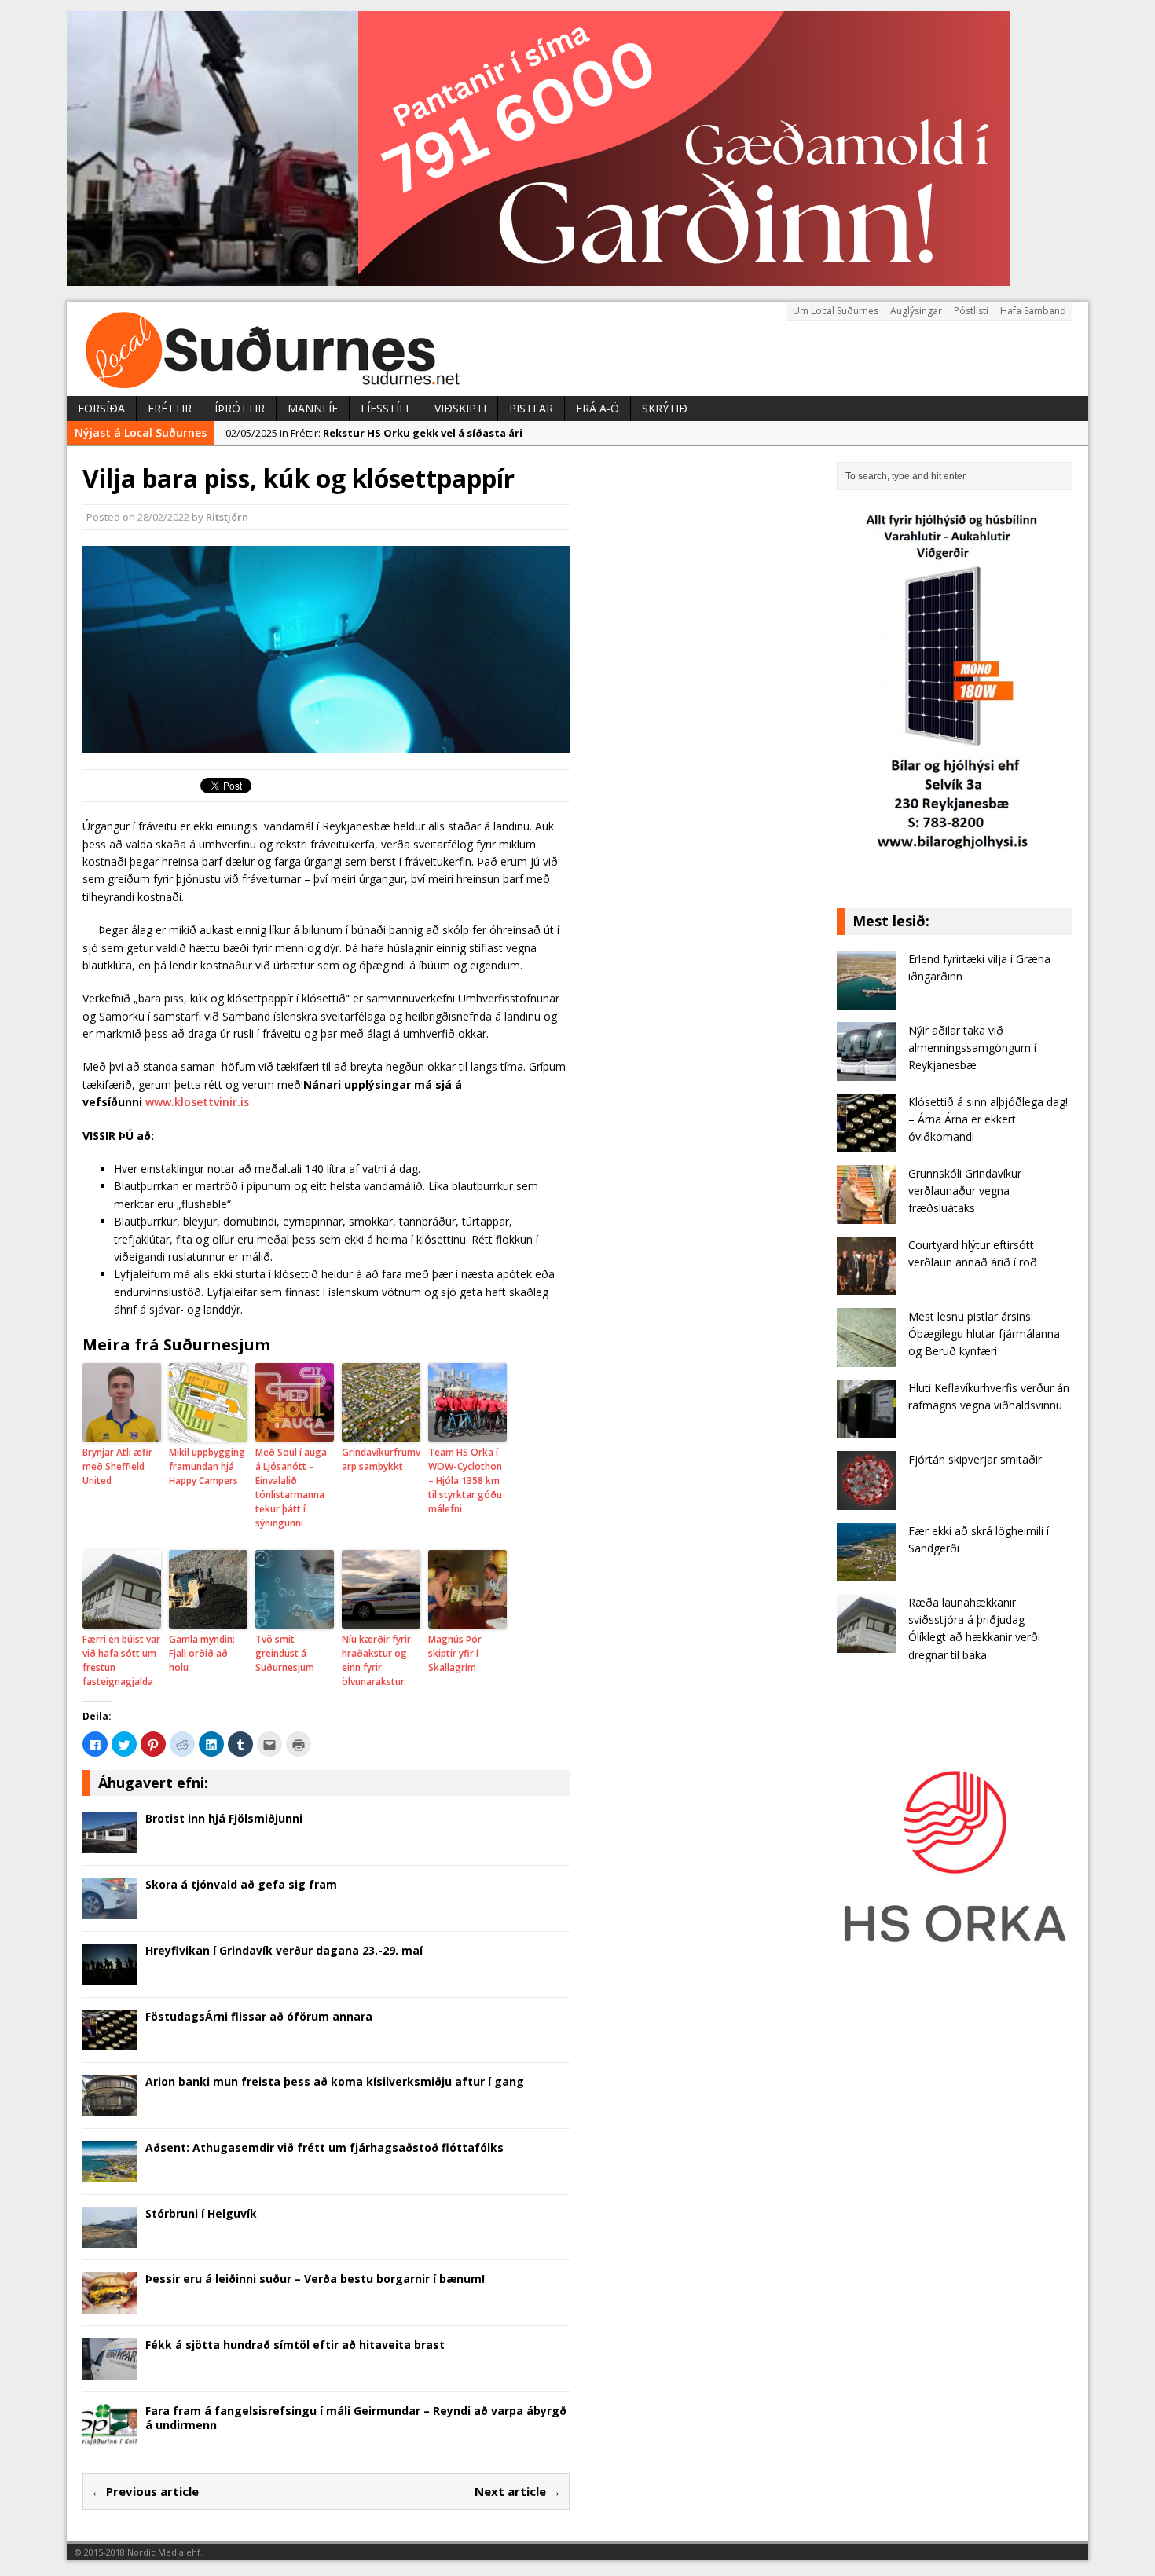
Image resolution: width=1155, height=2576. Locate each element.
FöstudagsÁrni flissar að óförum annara (259, 2016)
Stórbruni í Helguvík (201, 2213)
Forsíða (101, 408)
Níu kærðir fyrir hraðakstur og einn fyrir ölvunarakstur (376, 1660)
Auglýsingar (916, 311)
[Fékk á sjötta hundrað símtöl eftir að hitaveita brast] (110, 2370)
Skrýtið (665, 408)
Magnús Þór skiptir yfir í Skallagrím (455, 1653)
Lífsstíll (386, 408)
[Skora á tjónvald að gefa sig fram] (110, 1909)
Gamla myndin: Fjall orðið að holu (202, 1653)
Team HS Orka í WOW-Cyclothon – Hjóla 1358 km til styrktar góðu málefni (465, 1480)
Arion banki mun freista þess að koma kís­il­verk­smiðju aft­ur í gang (335, 2081)
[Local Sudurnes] (577, 349)
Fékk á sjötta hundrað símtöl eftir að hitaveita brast (295, 2345)
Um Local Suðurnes (836, 311)
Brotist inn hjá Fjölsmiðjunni (224, 1818)
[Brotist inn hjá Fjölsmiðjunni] (110, 1844)
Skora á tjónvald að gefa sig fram (241, 1884)
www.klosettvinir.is (197, 1102)
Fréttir (170, 408)
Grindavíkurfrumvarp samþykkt (381, 1459)
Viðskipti (460, 408)
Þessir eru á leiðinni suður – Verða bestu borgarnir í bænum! (315, 2279)
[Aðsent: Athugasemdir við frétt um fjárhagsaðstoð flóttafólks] (110, 2173)
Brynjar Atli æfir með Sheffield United (117, 1466)
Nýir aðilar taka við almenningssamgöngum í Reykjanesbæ (972, 1048)
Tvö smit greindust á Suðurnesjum (285, 1653)
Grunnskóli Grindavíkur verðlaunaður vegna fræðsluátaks (965, 1191)
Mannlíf (313, 408)
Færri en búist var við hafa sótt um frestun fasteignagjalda (121, 1660)
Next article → (518, 2491)
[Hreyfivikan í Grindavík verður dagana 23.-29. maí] (110, 1975)
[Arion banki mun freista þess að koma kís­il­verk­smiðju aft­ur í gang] (110, 2107)
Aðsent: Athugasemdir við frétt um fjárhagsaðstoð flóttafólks (324, 2147)
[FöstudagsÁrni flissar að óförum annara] (110, 2041)
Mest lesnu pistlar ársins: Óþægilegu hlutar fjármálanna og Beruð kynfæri (984, 1334)
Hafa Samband (1033, 311)
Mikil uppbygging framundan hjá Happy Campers (207, 1466)
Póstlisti (971, 311)
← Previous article (145, 2491)
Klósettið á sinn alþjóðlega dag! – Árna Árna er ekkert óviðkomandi (988, 1119)
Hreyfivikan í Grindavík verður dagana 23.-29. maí (284, 1950)
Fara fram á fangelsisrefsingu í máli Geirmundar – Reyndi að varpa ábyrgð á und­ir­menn (356, 2418)
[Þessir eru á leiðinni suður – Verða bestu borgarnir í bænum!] (110, 2305)
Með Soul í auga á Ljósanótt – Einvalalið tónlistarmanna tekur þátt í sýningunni (291, 1488)
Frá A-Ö (598, 408)
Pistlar (531, 408)
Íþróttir (240, 408)
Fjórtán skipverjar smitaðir (975, 1459)
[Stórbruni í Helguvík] (110, 2239)
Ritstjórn (227, 517)
